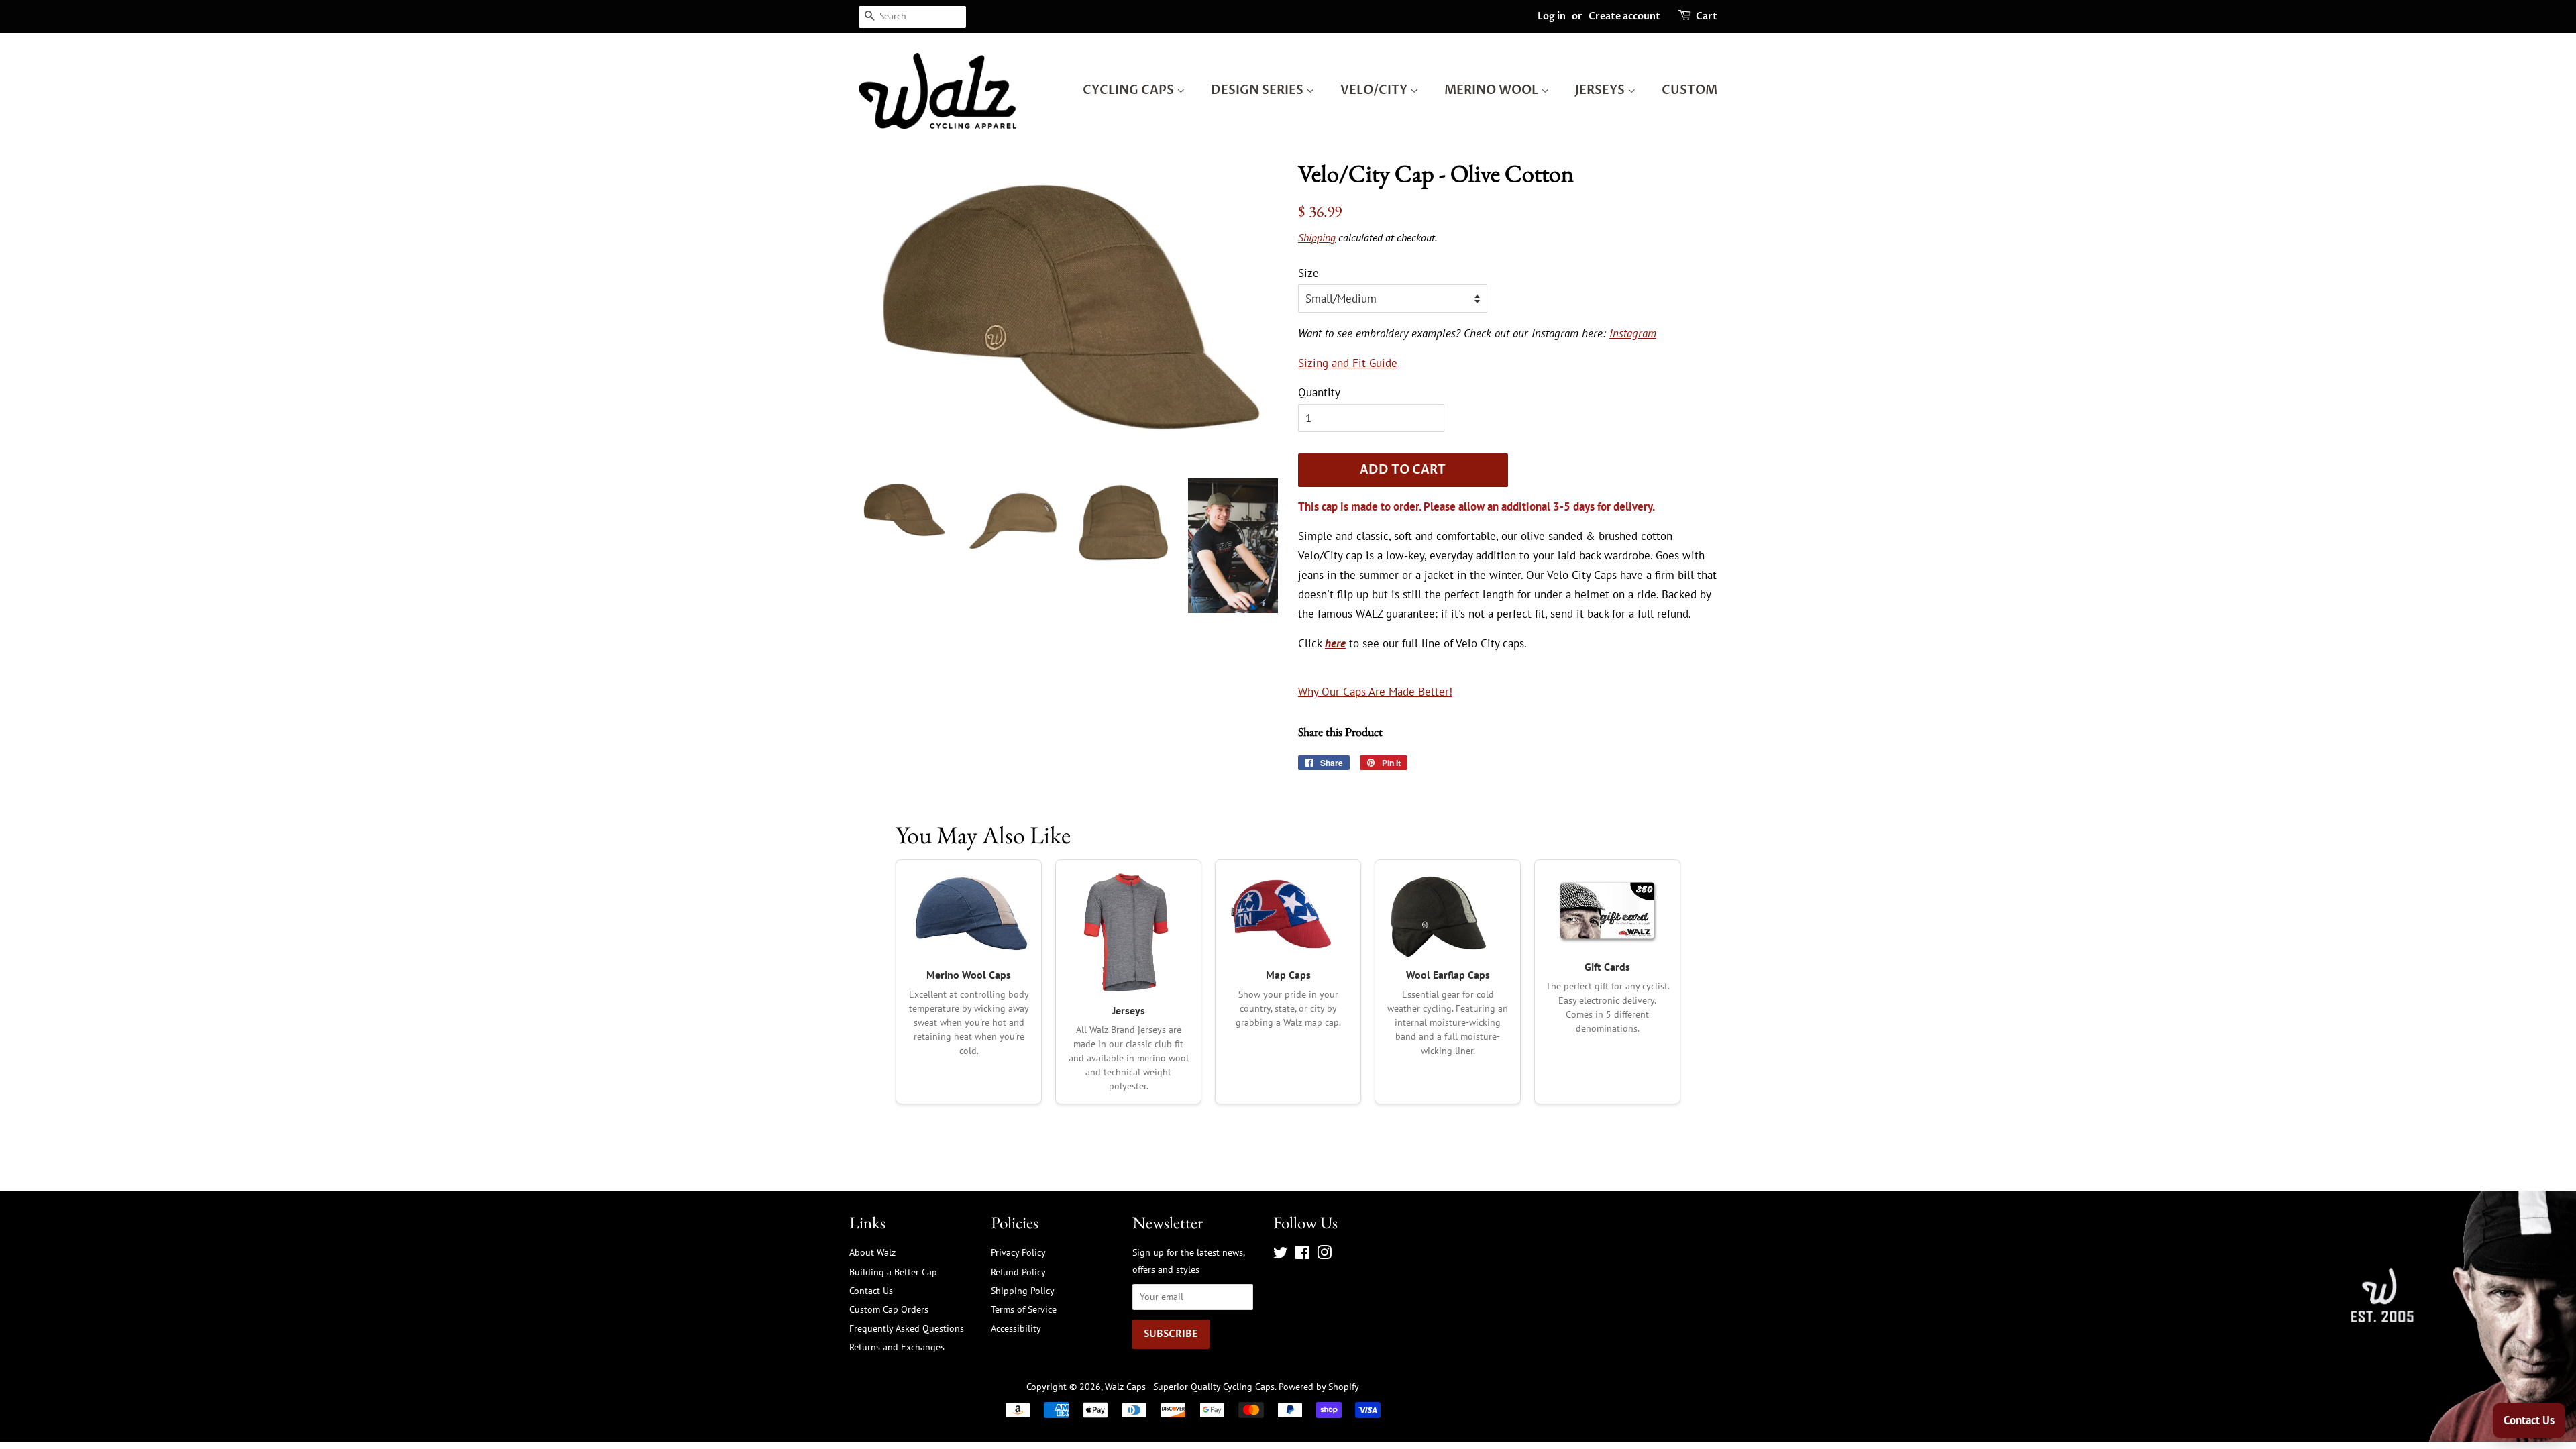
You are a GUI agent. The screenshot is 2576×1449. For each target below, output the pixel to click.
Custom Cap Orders (889, 1309)
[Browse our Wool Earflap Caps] (1448, 915)
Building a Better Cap (893, 1272)
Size (1308, 273)
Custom (1689, 90)
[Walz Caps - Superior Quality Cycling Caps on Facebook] (1302, 1255)
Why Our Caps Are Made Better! (1375, 692)
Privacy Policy (1018, 1252)
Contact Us (871, 1290)
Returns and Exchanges (897, 1347)
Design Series (1258, 90)
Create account (1624, 16)
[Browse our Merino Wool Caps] (969, 915)
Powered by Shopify (1319, 1386)
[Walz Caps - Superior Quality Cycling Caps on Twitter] (1281, 1255)
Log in (1552, 16)
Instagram (1633, 333)
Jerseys (1601, 90)
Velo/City (1375, 90)
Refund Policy (1018, 1272)
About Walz (872, 1252)
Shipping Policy (1023, 1290)
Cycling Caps (1130, 90)
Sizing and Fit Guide (1348, 363)
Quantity (1319, 392)
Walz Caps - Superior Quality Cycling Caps (1190, 1386)
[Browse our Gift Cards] (1607, 911)
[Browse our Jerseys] (1128, 932)
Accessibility (1016, 1328)
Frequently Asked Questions (907, 1328)
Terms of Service (1024, 1309)
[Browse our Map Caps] (1288, 915)
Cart (1707, 16)
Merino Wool (1493, 90)
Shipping (1317, 237)
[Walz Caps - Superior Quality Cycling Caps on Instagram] (1324, 1255)
